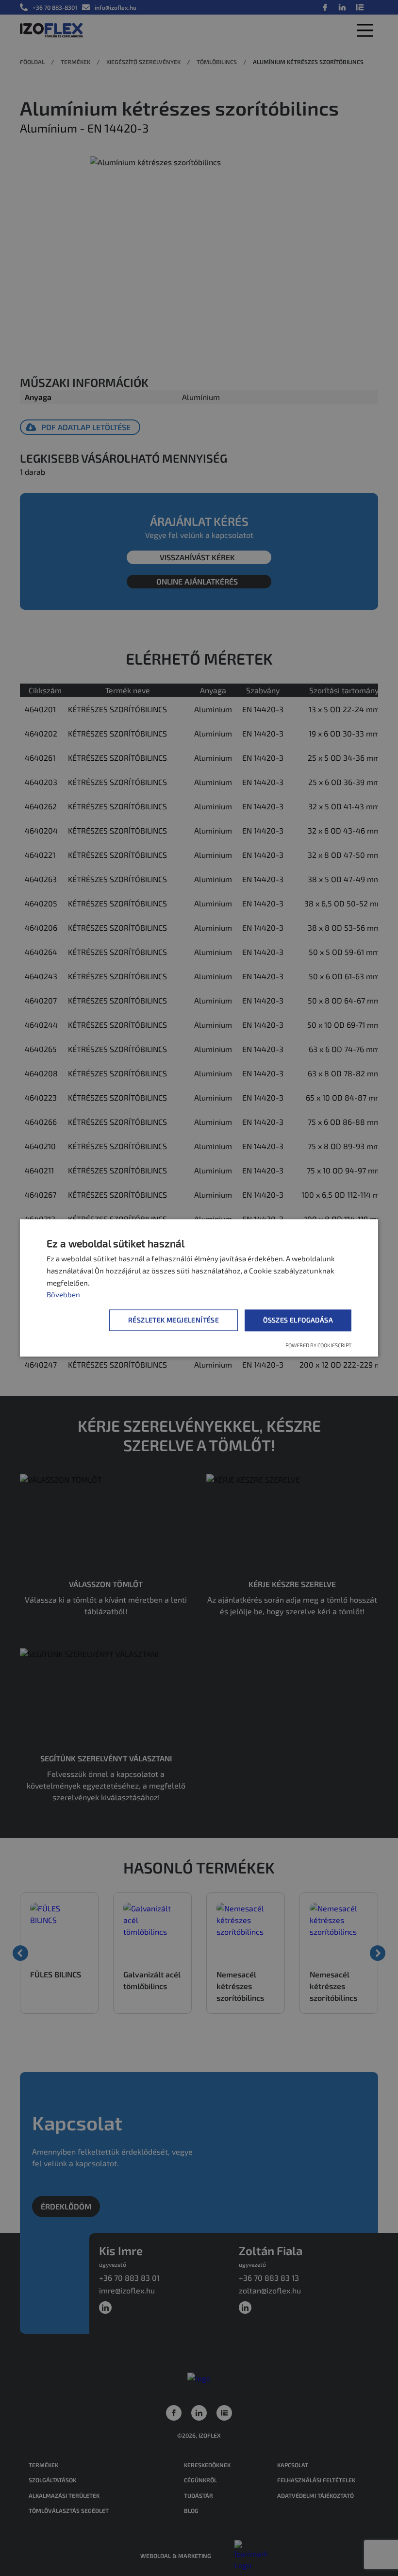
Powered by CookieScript (318, 1345)
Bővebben (63, 1294)
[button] (175, 1321)
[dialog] (199, 1288)
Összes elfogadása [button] (298, 1320)
